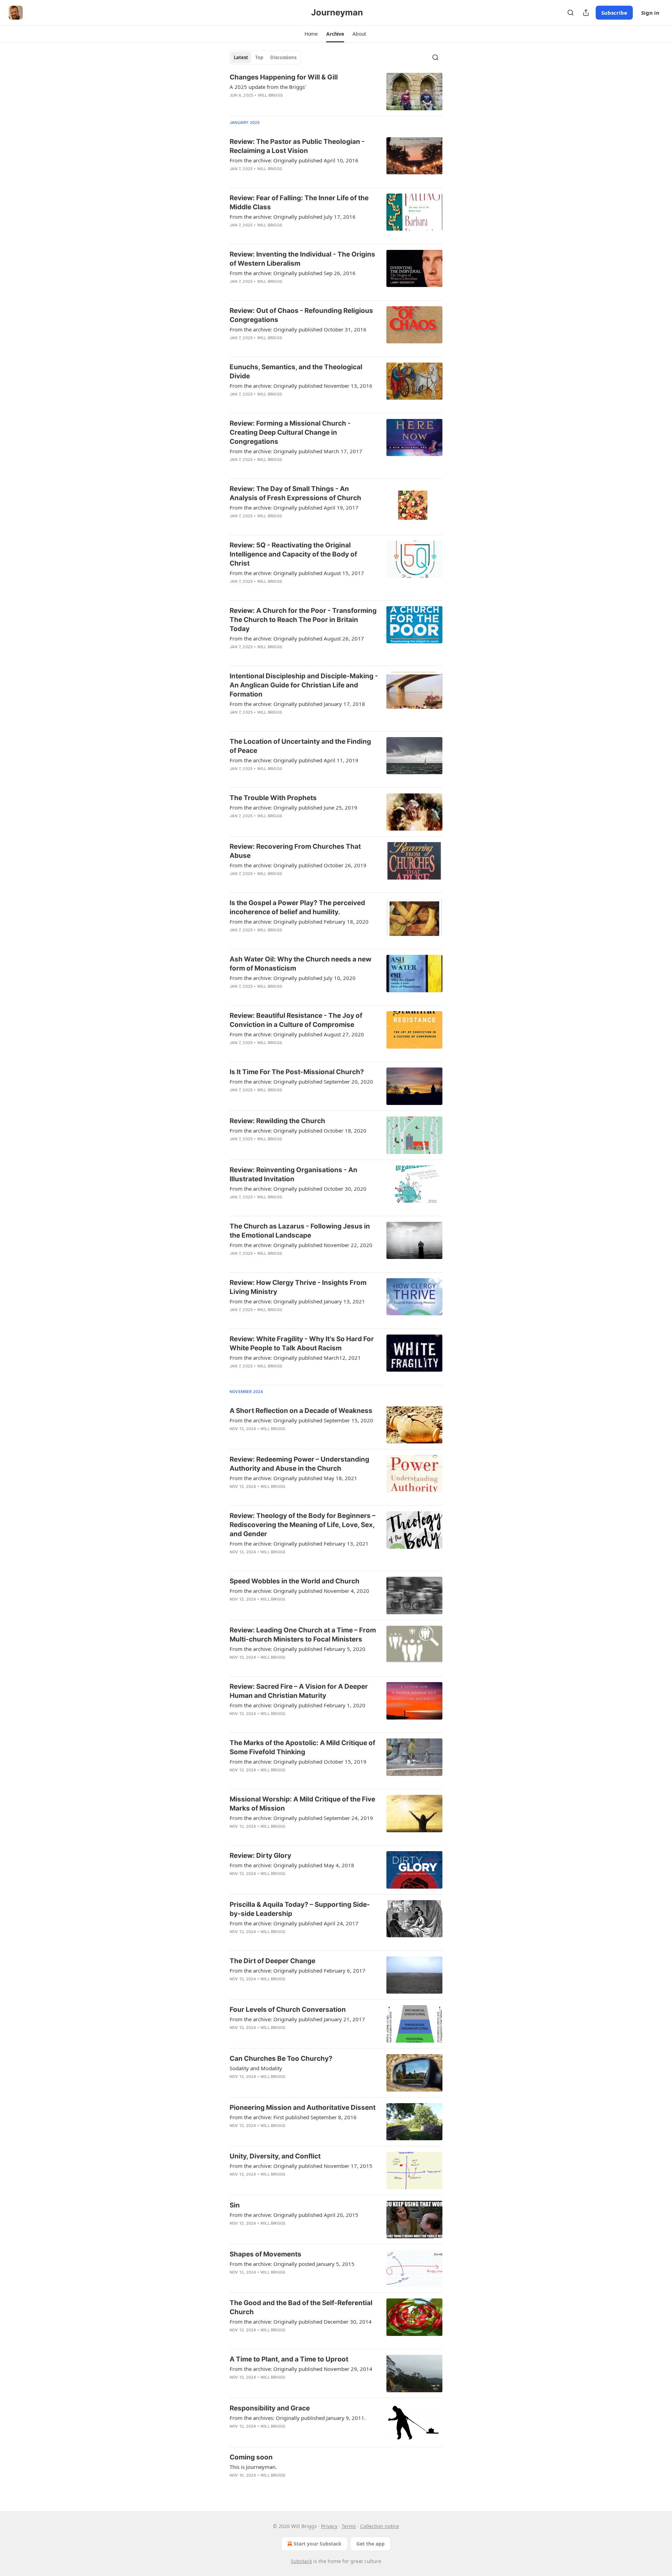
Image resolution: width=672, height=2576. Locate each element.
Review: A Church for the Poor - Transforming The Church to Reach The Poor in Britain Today (303, 620)
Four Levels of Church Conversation (288, 2010)
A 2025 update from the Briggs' (268, 87)
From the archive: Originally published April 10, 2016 (294, 160)
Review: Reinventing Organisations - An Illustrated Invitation (293, 1174)
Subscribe (614, 13)
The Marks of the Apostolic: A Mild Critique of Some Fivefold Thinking (302, 1747)
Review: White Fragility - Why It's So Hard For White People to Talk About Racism (302, 1343)
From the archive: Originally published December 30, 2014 (301, 2322)
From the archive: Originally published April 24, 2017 (294, 1923)
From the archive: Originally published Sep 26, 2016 (293, 273)
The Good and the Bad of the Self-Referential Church (301, 2307)
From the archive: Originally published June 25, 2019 (293, 807)
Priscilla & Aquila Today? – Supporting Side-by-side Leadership (300, 1909)
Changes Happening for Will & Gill (284, 77)
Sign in (650, 13)
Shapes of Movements (265, 2254)
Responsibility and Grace (270, 2408)
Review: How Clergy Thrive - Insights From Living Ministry (298, 1287)
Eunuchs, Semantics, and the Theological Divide (296, 372)
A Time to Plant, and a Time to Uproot (289, 2359)
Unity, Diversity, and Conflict (275, 2156)
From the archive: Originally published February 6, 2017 (297, 1970)
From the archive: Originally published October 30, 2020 (298, 1189)
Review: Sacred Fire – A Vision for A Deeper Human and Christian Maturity (299, 1691)
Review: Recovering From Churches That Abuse (295, 851)
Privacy (329, 2526)
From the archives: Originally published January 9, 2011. (298, 2418)
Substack (301, 2561)
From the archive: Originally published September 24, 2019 (301, 1818)
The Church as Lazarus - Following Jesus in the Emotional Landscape (300, 1231)
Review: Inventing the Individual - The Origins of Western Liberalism (302, 259)
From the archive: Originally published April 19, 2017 (294, 507)
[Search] (570, 13)
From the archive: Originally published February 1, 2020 (297, 1705)
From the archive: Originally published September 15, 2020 (301, 1420)
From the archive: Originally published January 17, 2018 (297, 704)
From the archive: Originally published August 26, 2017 (297, 638)
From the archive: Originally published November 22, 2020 (301, 1245)
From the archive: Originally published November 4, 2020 (299, 1591)
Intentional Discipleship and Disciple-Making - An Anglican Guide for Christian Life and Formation (304, 685)
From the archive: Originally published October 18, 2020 (298, 1130)
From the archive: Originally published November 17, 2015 (301, 2166)
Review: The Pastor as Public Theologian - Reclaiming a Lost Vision (297, 146)
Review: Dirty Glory (260, 1856)
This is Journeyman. (253, 2467)
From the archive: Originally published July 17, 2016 (293, 217)
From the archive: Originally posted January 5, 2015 (292, 2264)
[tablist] (265, 57)
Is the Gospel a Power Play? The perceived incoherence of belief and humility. (297, 907)
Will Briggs (270, 95)
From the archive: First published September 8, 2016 (293, 2117)
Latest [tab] (241, 57)
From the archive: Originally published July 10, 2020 (293, 978)
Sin (235, 2205)
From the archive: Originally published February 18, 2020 (299, 922)
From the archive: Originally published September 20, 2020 (301, 1081)
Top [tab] (259, 57)
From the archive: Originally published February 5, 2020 (297, 1649)
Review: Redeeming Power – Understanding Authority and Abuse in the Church (299, 1464)
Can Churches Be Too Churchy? (281, 2059)
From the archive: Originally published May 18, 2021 (293, 1478)
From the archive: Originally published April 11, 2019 (294, 760)
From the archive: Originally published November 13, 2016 (301, 386)
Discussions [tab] (283, 57)
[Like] (234, 178)
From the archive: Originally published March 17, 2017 (296, 451)
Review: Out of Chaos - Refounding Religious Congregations (301, 315)
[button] (311, 34)
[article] (336, 92)
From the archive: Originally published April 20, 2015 (294, 2215)
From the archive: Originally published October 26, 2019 (298, 865)
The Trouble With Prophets (273, 798)
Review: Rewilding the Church (277, 1121)
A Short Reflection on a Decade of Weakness (301, 1411)
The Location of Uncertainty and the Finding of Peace (300, 746)
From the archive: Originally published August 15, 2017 (297, 573)
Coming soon (251, 2457)
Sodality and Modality (256, 2068)
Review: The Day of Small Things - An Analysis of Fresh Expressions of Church (295, 493)
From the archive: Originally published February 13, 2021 (299, 1543)
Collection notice (380, 2526)
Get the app (370, 2544)
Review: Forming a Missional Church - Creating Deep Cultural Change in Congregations (290, 432)
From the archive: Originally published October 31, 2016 (298, 329)
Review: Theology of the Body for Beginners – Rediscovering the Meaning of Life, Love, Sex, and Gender (303, 1525)
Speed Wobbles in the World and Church (295, 1581)
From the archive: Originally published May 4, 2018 (292, 1865)
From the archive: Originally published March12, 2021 (295, 1358)
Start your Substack (318, 2544)
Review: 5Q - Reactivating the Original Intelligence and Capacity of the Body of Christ (293, 554)
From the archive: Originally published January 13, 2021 (297, 1301)
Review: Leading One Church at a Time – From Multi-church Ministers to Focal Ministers (303, 1635)
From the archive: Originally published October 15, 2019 (298, 1762)
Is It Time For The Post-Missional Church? (297, 1072)
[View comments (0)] (281, 178)
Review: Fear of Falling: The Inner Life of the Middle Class (299, 202)
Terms (349, 2526)
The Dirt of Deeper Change (272, 1961)
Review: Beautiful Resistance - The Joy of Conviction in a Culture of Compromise (296, 1020)
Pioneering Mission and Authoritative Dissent (303, 2108)
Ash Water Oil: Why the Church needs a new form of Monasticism (300, 964)
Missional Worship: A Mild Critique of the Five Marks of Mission (302, 1804)
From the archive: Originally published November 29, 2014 (301, 2369)
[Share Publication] (586, 13)
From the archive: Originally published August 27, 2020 (297, 1034)
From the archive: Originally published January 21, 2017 (297, 2019)
